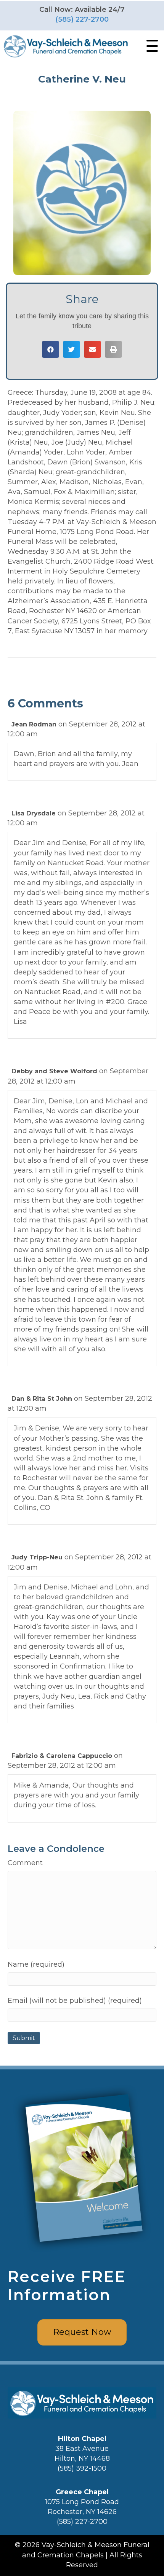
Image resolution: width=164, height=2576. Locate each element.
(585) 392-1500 (82, 2468)
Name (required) (36, 1964)
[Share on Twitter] (72, 349)
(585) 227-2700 (82, 19)
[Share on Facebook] (51, 349)
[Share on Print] (113, 349)
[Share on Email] (92, 349)
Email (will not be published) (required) (75, 2001)
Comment (25, 1863)
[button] (150, 46)
